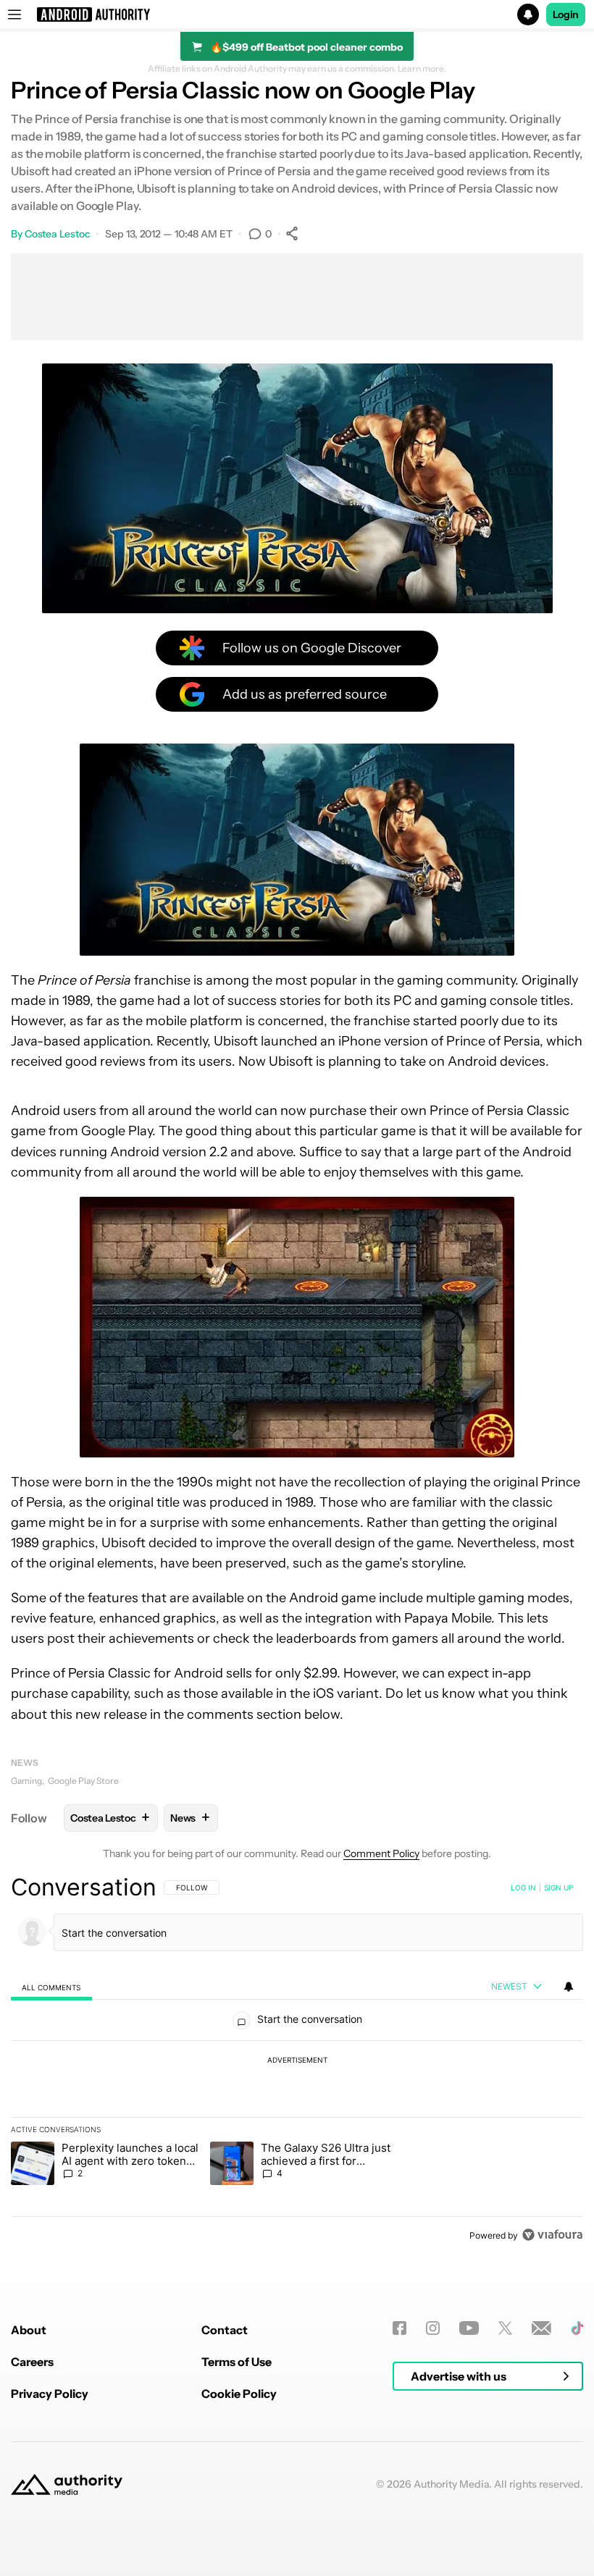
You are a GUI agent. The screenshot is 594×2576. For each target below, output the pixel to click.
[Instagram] (433, 2328)
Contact (225, 2330)
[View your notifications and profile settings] (569, 1987)
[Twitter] (505, 2328)
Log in (523, 1887)
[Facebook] (400, 2328)
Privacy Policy (50, 2394)
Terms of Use (237, 2362)
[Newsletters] (541, 2328)
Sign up (559, 1887)
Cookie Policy (239, 2394)
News (25, 1763)
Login (566, 14)
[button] (297, 14)
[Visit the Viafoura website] (552, 2235)
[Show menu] (14, 14)
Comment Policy (381, 1853)
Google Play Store (83, 1781)
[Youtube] (469, 2328)
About (29, 2330)
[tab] (51, 1987)
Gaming (26, 1781)
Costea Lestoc (58, 234)
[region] (297, 2061)
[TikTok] (577, 2328)
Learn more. (422, 69)
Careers (32, 2362)
